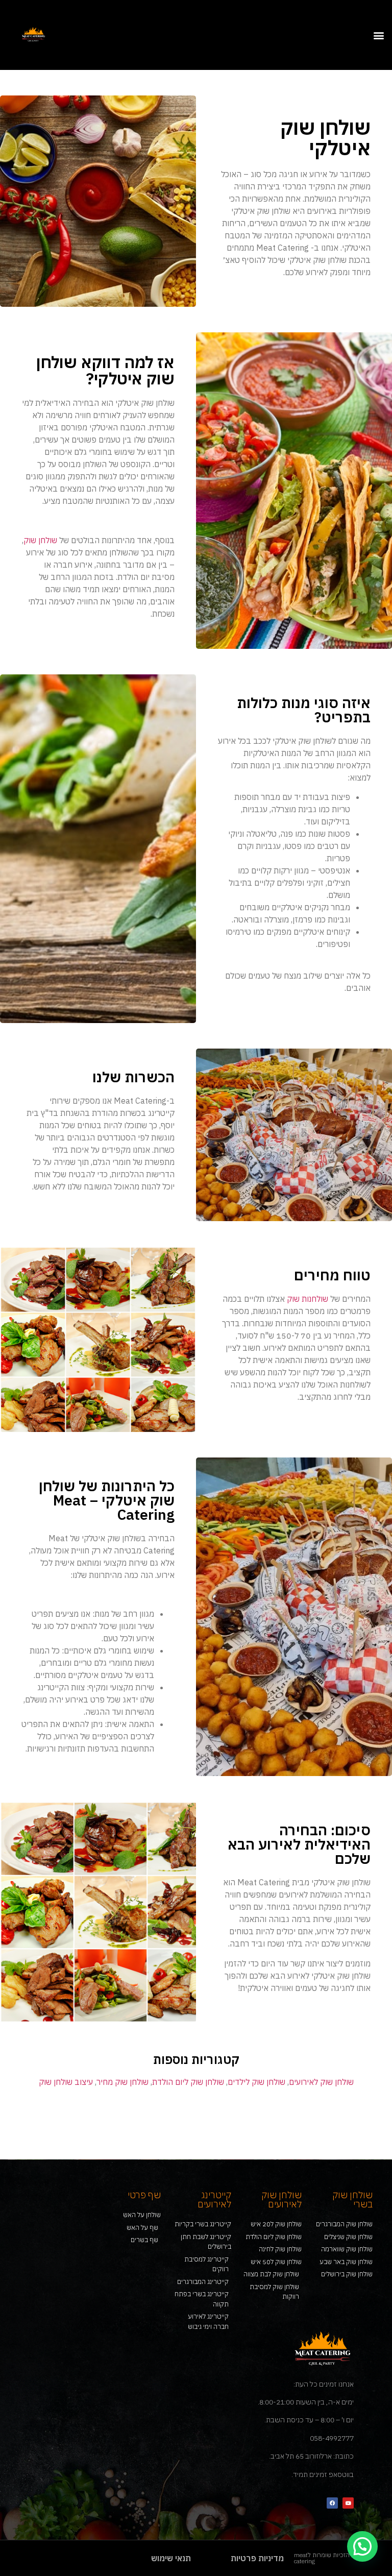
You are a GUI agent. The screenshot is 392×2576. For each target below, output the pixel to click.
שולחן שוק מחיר (122, 2082)
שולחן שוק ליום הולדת (188, 2082)
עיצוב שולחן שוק (66, 2082)
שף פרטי (144, 2195)
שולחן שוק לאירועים (321, 2082)
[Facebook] (332, 2503)
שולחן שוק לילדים (256, 2082)
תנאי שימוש (171, 2558)
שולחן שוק (40, 540)
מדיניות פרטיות (257, 2558)
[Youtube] (348, 2503)
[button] (378, 35)
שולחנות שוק (308, 1299)
